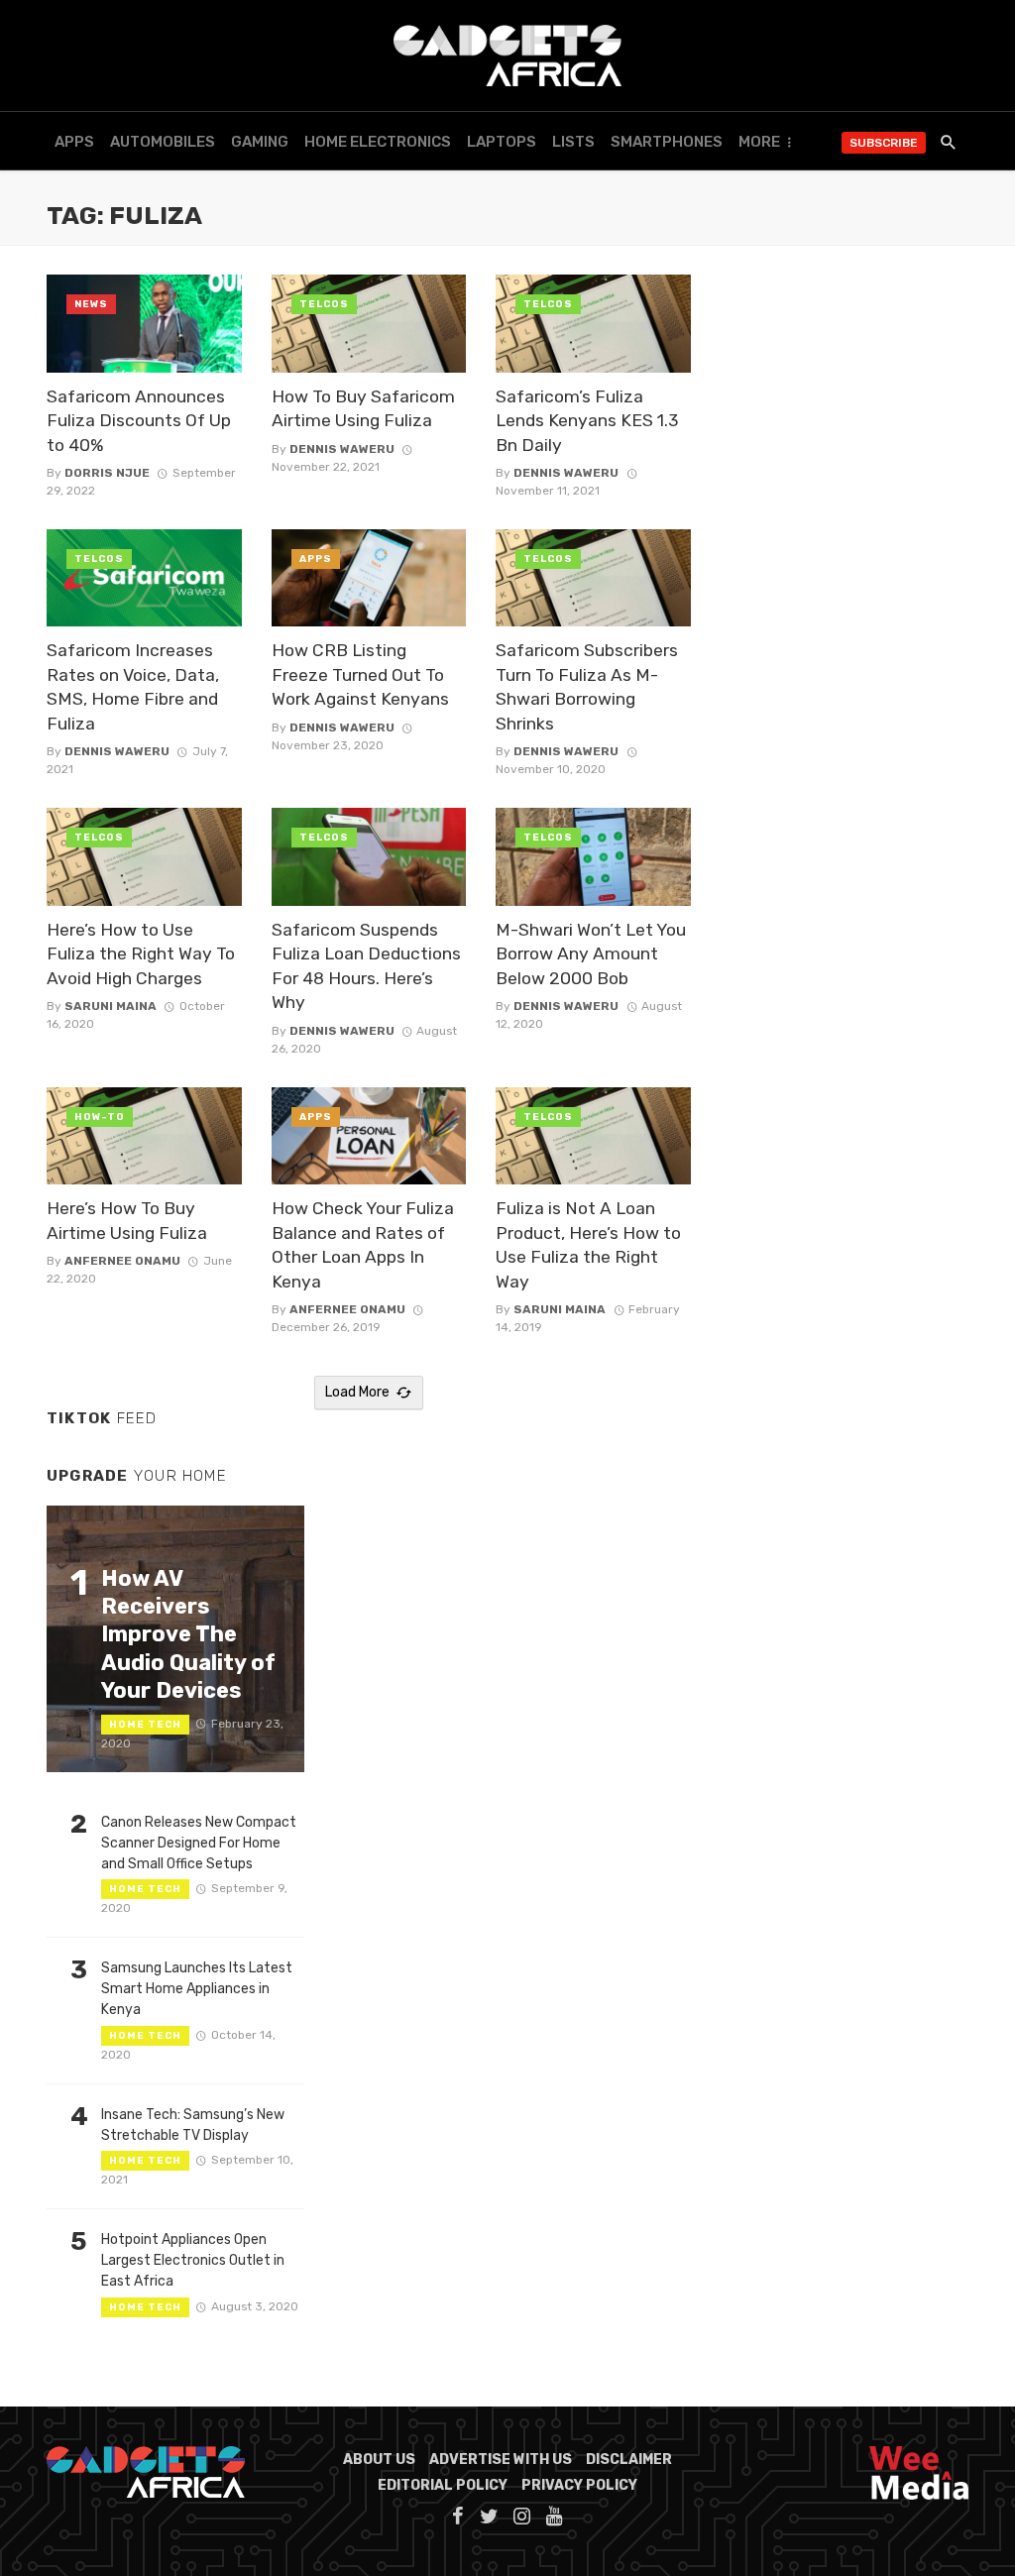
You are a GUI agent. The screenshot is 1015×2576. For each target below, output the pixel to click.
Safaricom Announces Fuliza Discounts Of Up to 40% (139, 421)
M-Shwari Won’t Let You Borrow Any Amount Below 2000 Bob (591, 954)
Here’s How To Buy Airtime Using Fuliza (127, 1221)
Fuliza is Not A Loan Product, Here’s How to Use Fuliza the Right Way (588, 1245)
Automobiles (163, 142)
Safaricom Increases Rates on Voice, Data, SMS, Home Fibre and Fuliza (133, 687)
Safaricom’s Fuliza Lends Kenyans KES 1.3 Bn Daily (587, 421)
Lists (573, 142)
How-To (100, 1117)
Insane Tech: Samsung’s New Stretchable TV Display (193, 2125)
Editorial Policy (443, 2485)
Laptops (502, 142)
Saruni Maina (111, 1006)
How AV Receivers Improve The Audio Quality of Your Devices (188, 1635)
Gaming (260, 142)
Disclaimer (629, 2460)
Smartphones (667, 142)
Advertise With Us (501, 2460)
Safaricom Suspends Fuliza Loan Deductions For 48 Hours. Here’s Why (366, 966)
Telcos (324, 304)
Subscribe (884, 143)
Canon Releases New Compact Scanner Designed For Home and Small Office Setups (199, 1843)
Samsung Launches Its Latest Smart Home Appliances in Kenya (197, 1989)
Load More (357, 1392)
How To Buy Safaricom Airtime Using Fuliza (363, 409)
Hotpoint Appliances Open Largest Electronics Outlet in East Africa (193, 2260)
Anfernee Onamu (122, 1261)
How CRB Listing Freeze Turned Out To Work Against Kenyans (360, 674)
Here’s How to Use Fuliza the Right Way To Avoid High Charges (141, 954)
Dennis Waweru (342, 449)
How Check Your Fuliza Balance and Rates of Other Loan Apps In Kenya (363, 1245)
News (91, 304)
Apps (74, 142)
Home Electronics (378, 142)
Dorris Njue (107, 473)
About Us (379, 2460)
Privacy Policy (579, 2485)
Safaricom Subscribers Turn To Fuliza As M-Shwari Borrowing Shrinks (587, 687)
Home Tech (145, 1725)
